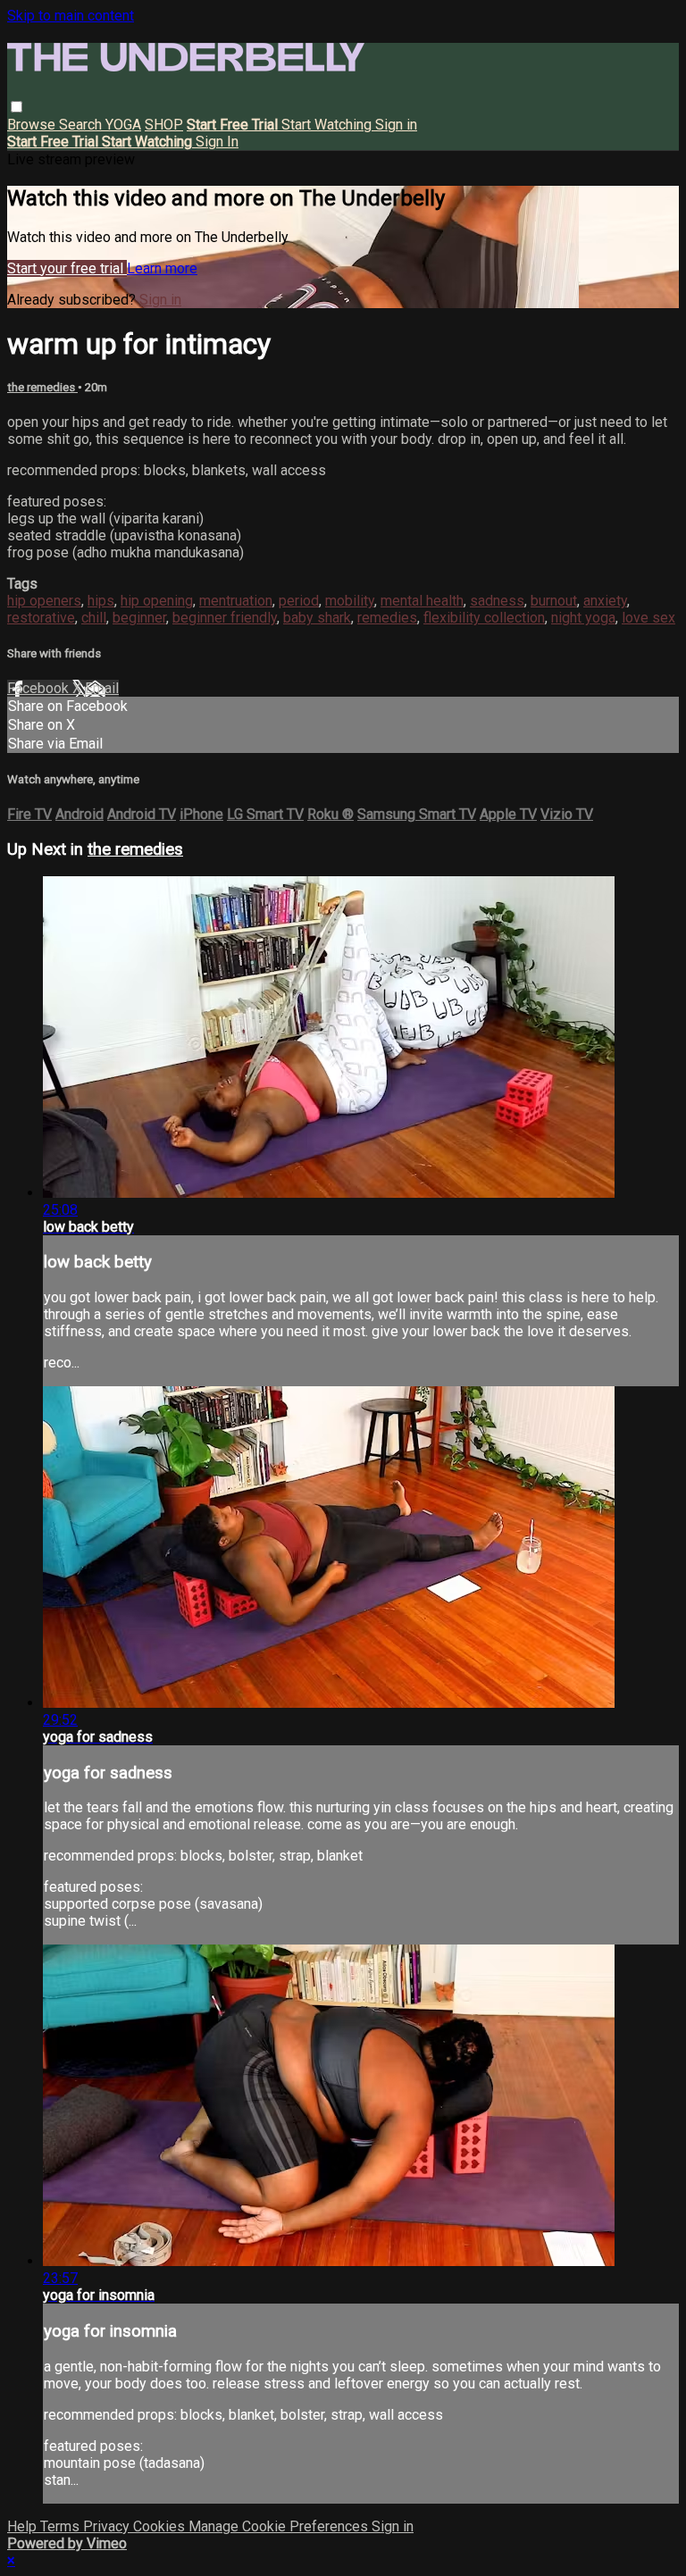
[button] (17, 107)
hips (101, 601)
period (299, 601)
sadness (497, 601)
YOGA (123, 125)
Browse (33, 125)
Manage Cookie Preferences (280, 2526)
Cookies (161, 2526)
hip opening (157, 601)
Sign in (396, 125)
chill (94, 618)
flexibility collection (484, 618)
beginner (139, 618)
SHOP (164, 125)
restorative (41, 618)
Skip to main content (71, 16)
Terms (62, 2526)
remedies (387, 618)
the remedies (42, 387)
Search (82, 125)
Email (102, 688)
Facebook (40, 688)
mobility (350, 601)
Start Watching (328, 125)
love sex (648, 618)
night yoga (583, 618)
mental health (422, 601)
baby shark (317, 618)
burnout (554, 601)
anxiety (605, 601)
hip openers (44, 601)
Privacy (108, 2526)
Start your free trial (67, 268)
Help (24, 2526)
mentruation (236, 601)
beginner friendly (225, 618)
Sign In (217, 142)
